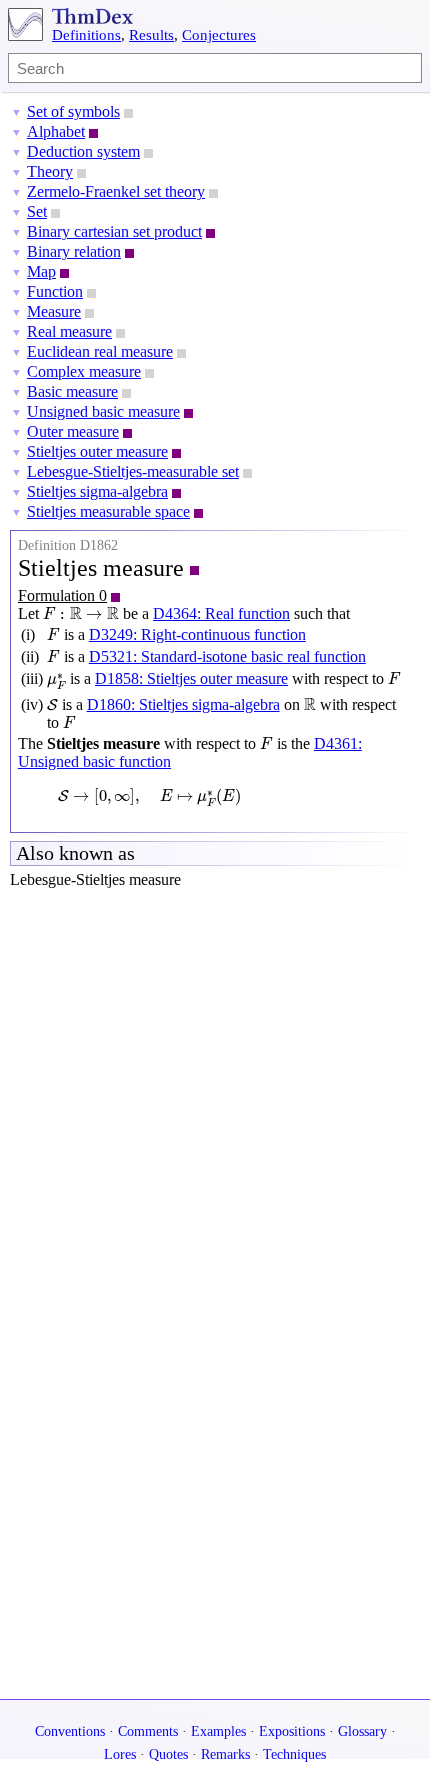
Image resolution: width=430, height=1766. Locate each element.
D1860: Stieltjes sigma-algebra (183, 704)
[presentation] (81, 614)
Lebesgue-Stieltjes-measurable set (133, 471)
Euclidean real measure (100, 351)
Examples (218, 1731)
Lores (120, 1754)
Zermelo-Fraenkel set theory (116, 191)
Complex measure (84, 371)
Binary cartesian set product (114, 231)
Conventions (70, 1731)
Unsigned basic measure (103, 411)
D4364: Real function (221, 613)
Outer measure (73, 431)
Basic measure (72, 391)
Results (151, 35)
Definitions (86, 35)
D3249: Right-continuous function (197, 634)
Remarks (225, 1754)
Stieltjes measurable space (108, 511)
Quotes (168, 1754)
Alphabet (56, 131)
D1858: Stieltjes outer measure (191, 678)
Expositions (292, 1731)
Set (37, 211)
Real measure (69, 331)
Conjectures (219, 35)
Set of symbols (73, 111)
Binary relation (74, 251)
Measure (54, 311)
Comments (148, 1731)
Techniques (294, 1754)
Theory (50, 171)
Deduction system (83, 151)
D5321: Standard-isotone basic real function (227, 656)
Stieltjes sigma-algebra (97, 491)
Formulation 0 (62, 595)
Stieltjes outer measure (97, 451)
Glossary (362, 1731)
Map (41, 271)
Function (55, 291)
